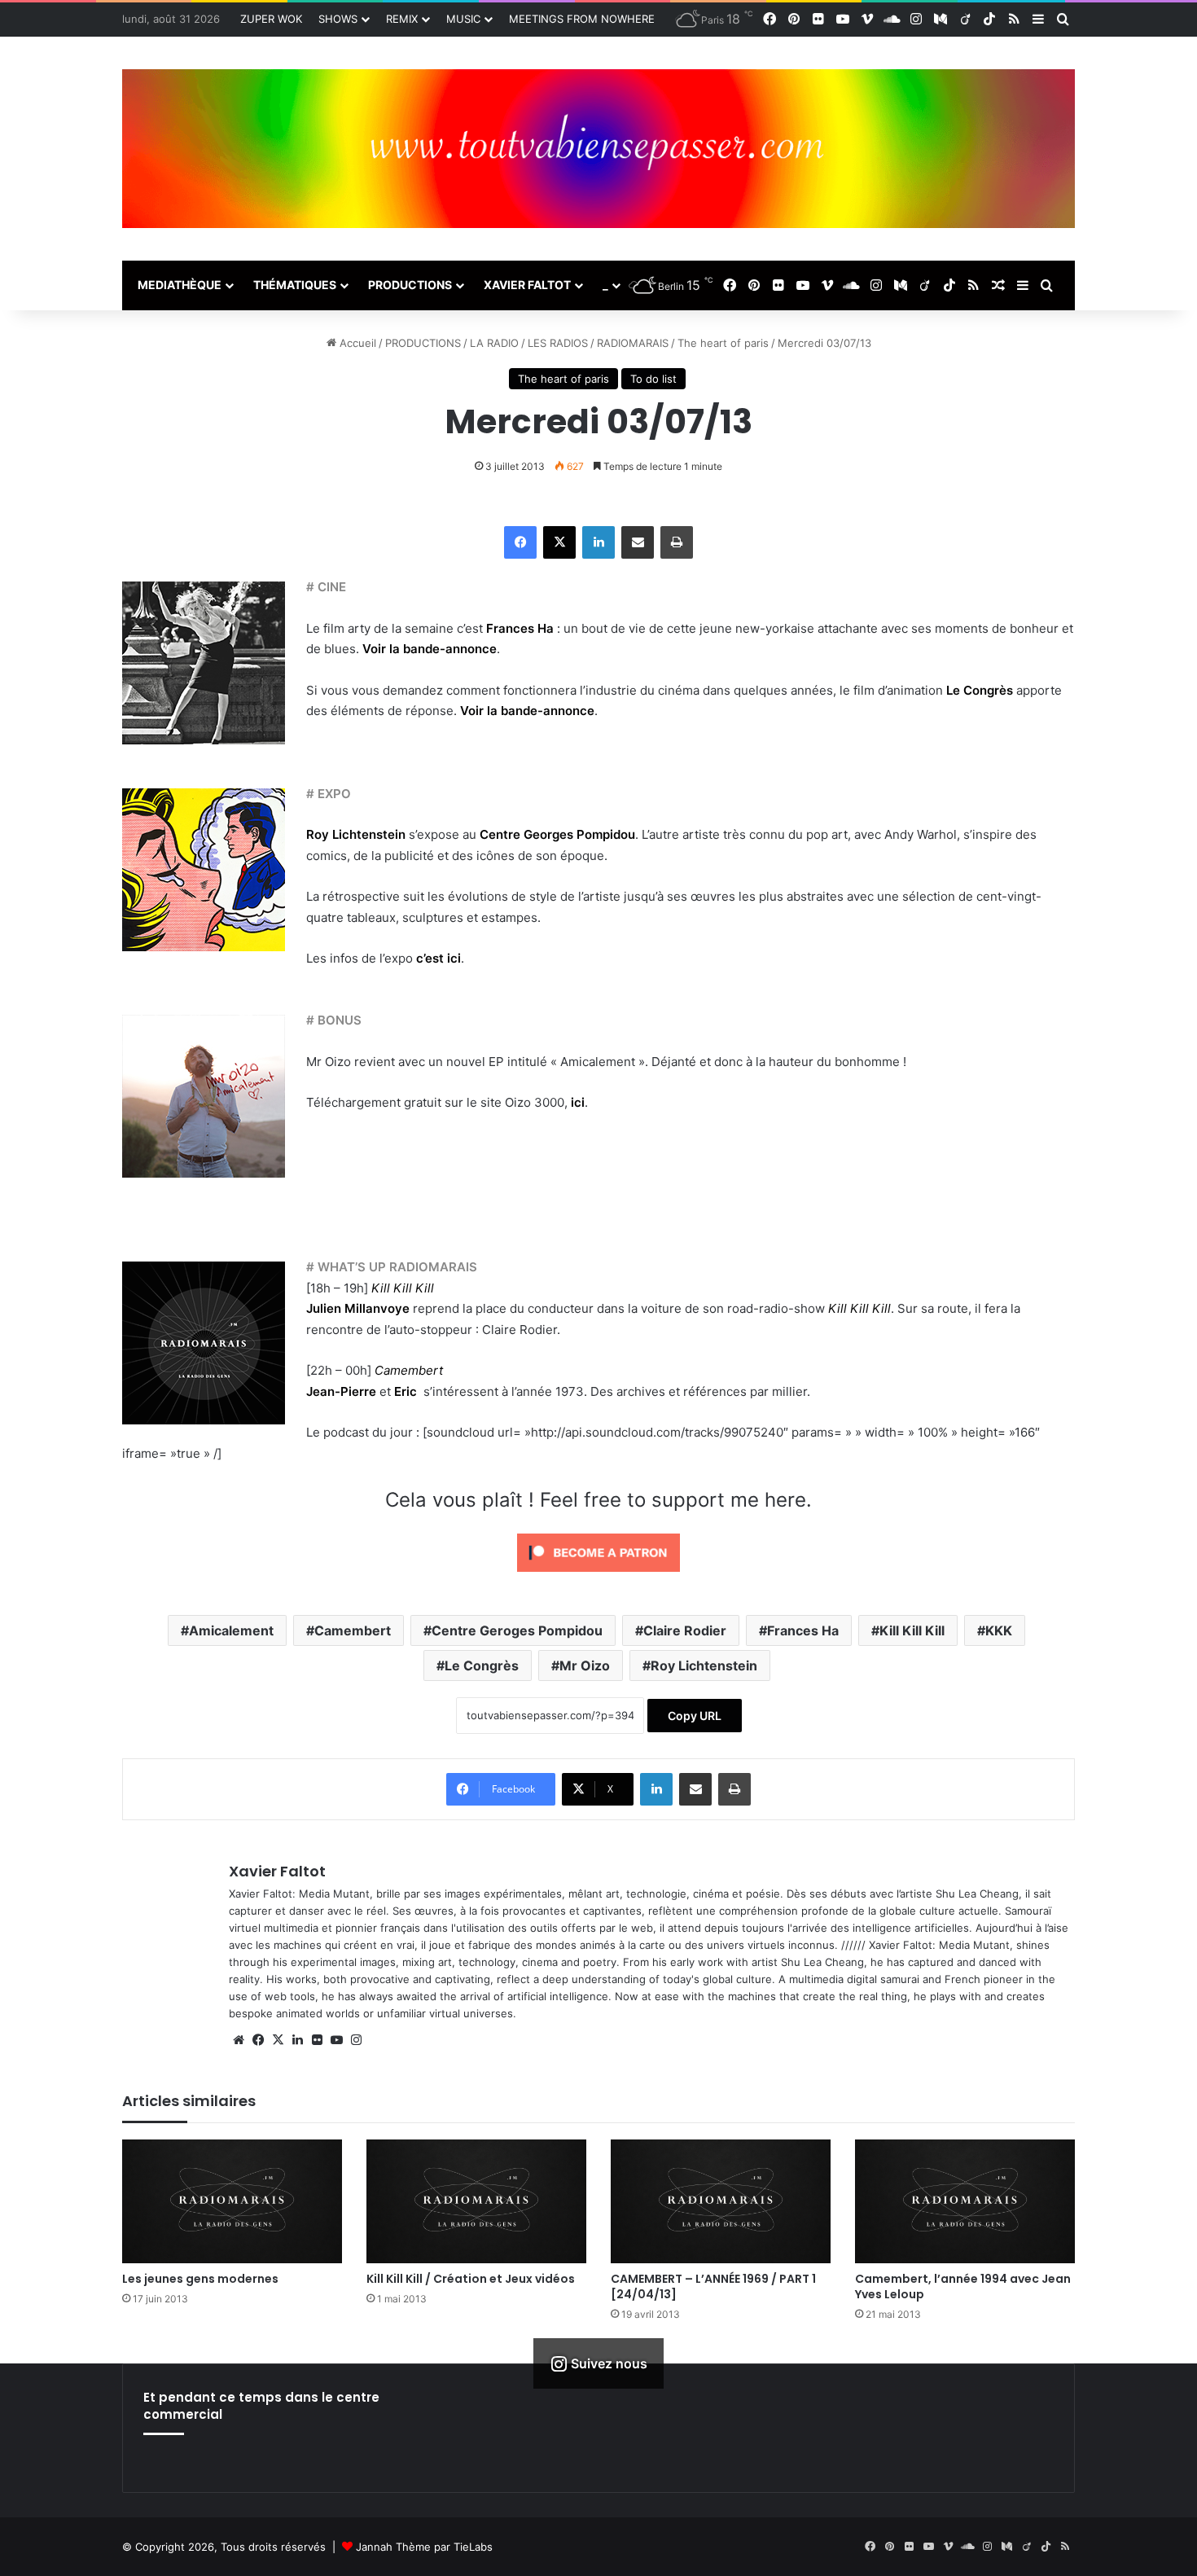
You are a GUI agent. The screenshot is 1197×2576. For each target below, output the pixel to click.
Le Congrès (482, 1665)
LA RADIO (494, 343)
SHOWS (338, 19)
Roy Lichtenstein (356, 834)
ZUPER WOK (271, 19)
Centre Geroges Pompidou (517, 1630)
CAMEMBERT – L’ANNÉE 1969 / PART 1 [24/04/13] (713, 2286)
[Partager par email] (638, 542)
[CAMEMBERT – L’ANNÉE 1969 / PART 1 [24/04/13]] (721, 2201)
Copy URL (695, 1716)
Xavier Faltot (277, 1871)
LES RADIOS (558, 343)
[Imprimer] (677, 542)
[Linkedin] (598, 542)
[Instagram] (356, 2040)
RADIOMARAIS (633, 343)
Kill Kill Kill (859, 1308)
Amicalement (231, 1630)
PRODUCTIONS (410, 285)
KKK (999, 1630)
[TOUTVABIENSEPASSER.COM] (598, 149)
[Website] (239, 2040)
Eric (407, 1391)
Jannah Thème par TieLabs (424, 2547)
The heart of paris (723, 343)
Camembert (353, 1630)
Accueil (356, 343)
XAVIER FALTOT (527, 285)
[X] (559, 542)
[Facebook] (520, 542)
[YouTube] (336, 2040)
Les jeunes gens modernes (200, 2279)
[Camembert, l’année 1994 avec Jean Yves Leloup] (965, 2201)
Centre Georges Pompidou (557, 834)
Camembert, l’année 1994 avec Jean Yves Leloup (963, 2286)
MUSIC (463, 19)
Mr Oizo (585, 1665)
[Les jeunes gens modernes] (232, 2201)
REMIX (402, 19)
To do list (653, 379)
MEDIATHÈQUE (180, 285)
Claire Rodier (685, 1630)
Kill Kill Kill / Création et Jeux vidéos (471, 2279)
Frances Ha (803, 1630)
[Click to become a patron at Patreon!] (598, 1575)
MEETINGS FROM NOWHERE (582, 19)
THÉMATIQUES (295, 285)
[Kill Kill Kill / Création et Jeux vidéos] (476, 2201)
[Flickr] (317, 2040)
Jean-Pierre (341, 1391)
